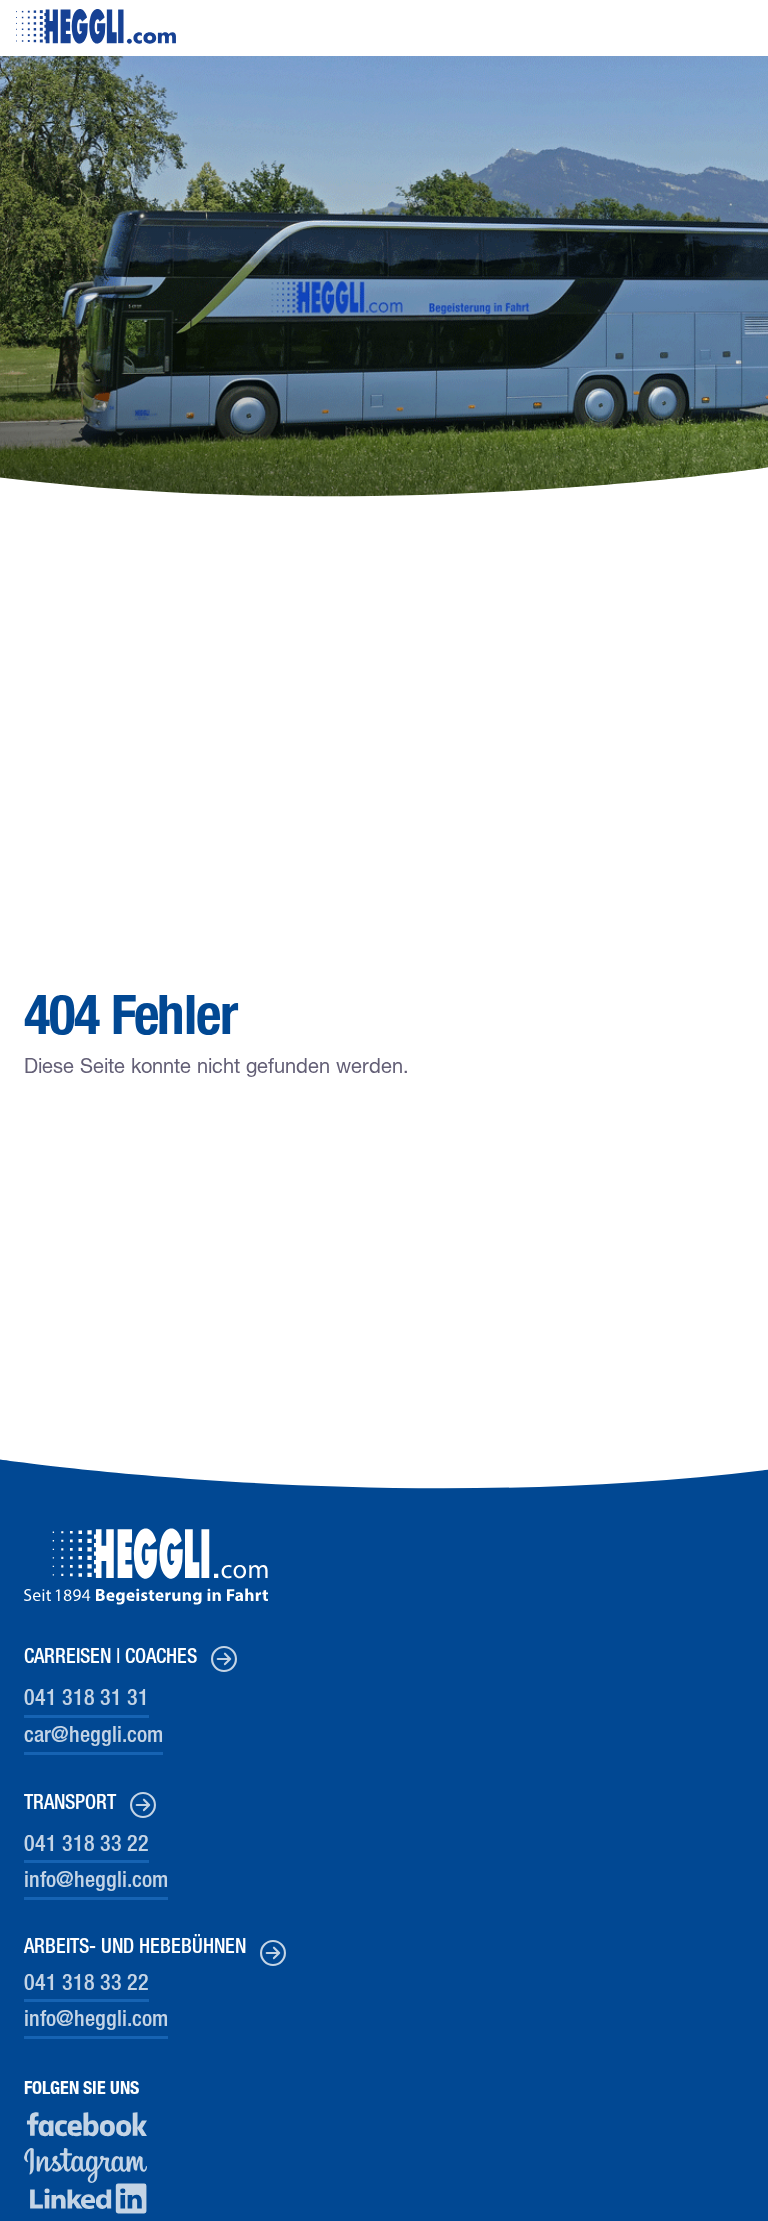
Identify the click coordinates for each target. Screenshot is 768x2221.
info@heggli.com (96, 1882)
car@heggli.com (93, 1737)
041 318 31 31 (86, 1700)
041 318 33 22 (86, 1846)
